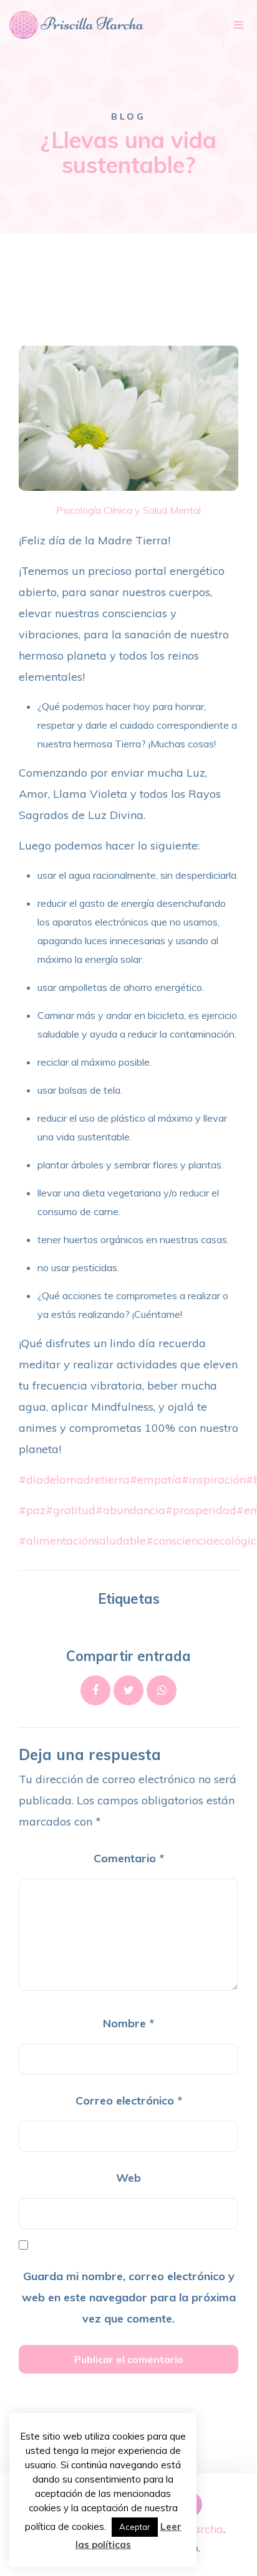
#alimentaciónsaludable (82, 1541)
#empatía (156, 1480)
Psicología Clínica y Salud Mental (128, 510)
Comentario (129, 1858)
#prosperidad (201, 1510)
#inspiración (214, 1480)
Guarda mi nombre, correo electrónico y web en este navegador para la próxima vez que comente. (129, 2297)
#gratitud (70, 1510)
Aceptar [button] (135, 2527)
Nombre (128, 2023)
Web (128, 2178)
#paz (32, 1510)
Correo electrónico (129, 2100)
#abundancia (130, 1510)
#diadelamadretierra (74, 1480)
